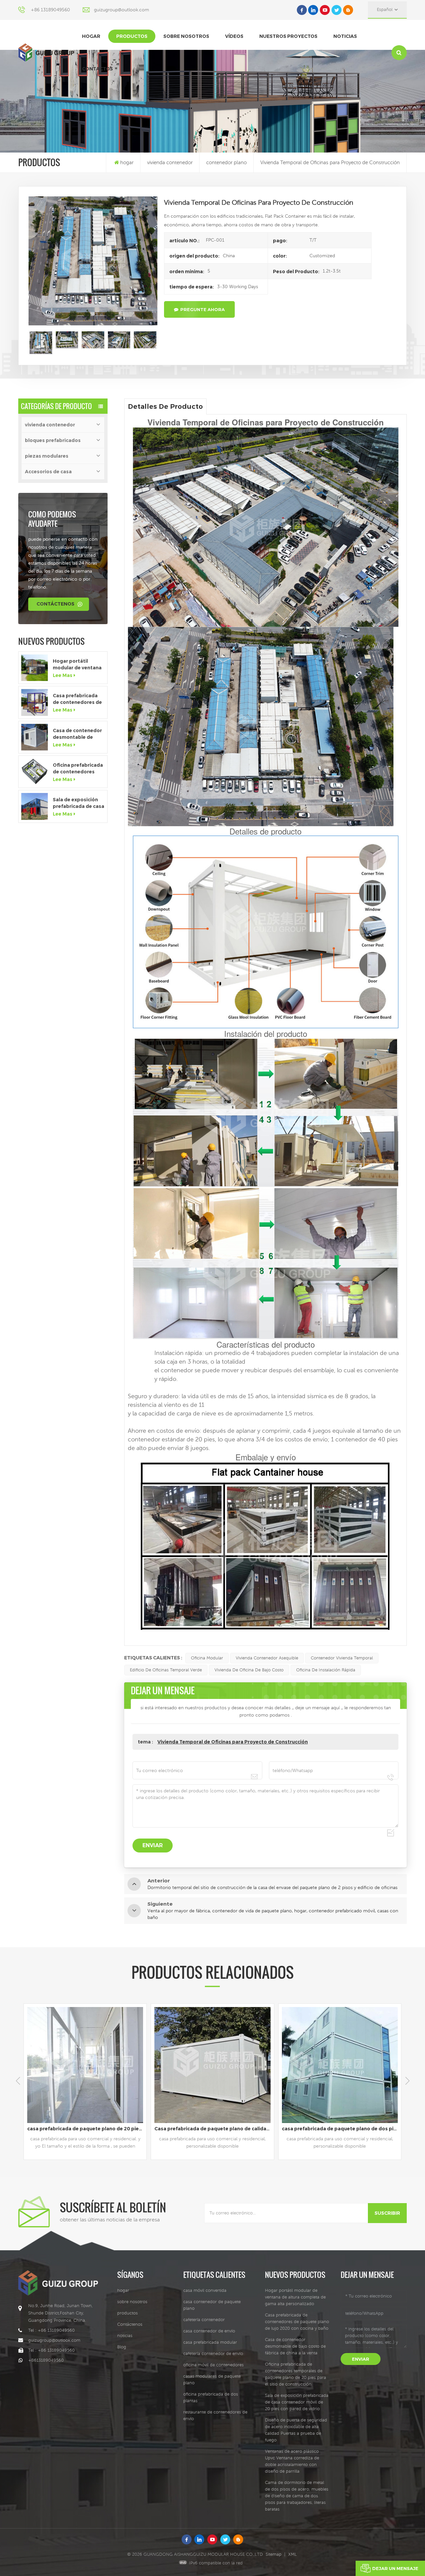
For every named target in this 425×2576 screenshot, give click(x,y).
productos (132, 36)
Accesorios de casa (48, 472)
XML (293, 2554)
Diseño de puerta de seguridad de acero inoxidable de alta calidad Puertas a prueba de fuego (296, 2430)
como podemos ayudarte (52, 519)
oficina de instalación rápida (326, 1670)
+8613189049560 (46, 2360)
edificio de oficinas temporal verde (166, 1670)
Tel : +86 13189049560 (51, 2330)
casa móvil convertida (205, 2290)
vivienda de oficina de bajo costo (249, 1670)
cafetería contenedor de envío (213, 2353)
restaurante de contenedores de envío (215, 2415)
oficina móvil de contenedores (213, 2365)
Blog (122, 2347)
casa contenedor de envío (209, 2331)
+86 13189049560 (50, 10)
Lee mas (63, 675)
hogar (91, 36)
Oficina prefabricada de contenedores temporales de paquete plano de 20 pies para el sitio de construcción (78, 769)
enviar (361, 2359)
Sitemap (274, 2554)
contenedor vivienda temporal (342, 1658)
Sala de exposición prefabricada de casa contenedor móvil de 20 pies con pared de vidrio (79, 803)
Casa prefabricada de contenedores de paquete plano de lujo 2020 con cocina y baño (78, 699)
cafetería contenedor (204, 2320)
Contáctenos (55, 604)
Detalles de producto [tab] (165, 406)
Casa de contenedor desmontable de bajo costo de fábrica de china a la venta (77, 734)
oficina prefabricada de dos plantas (211, 2397)
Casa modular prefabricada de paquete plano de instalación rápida (341, 2129)
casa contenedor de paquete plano (212, 2305)
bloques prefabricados (53, 440)
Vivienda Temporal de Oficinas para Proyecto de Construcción (233, 1742)
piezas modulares (47, 456)
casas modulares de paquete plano (212, 2379)
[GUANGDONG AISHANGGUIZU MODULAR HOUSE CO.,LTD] (46, 52)
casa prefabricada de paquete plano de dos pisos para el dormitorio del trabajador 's (87, 2129)
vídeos (234, 36)
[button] (407, 2081)
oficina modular (207, 1658)
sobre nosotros (186, 36)
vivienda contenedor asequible (267, 1658)
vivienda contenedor (170, 162)
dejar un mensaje (395, 2568)
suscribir (387, 2213)
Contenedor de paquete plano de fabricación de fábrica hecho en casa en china (214, 2129)
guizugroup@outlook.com (122, 10)
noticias (345, 36)
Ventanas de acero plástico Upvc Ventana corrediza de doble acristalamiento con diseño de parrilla (292, 2461)
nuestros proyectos (288, 36)
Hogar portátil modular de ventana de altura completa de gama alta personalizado (77, 665)
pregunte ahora (203, 309)
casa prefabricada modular (210, 2342)
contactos (97, 69)
